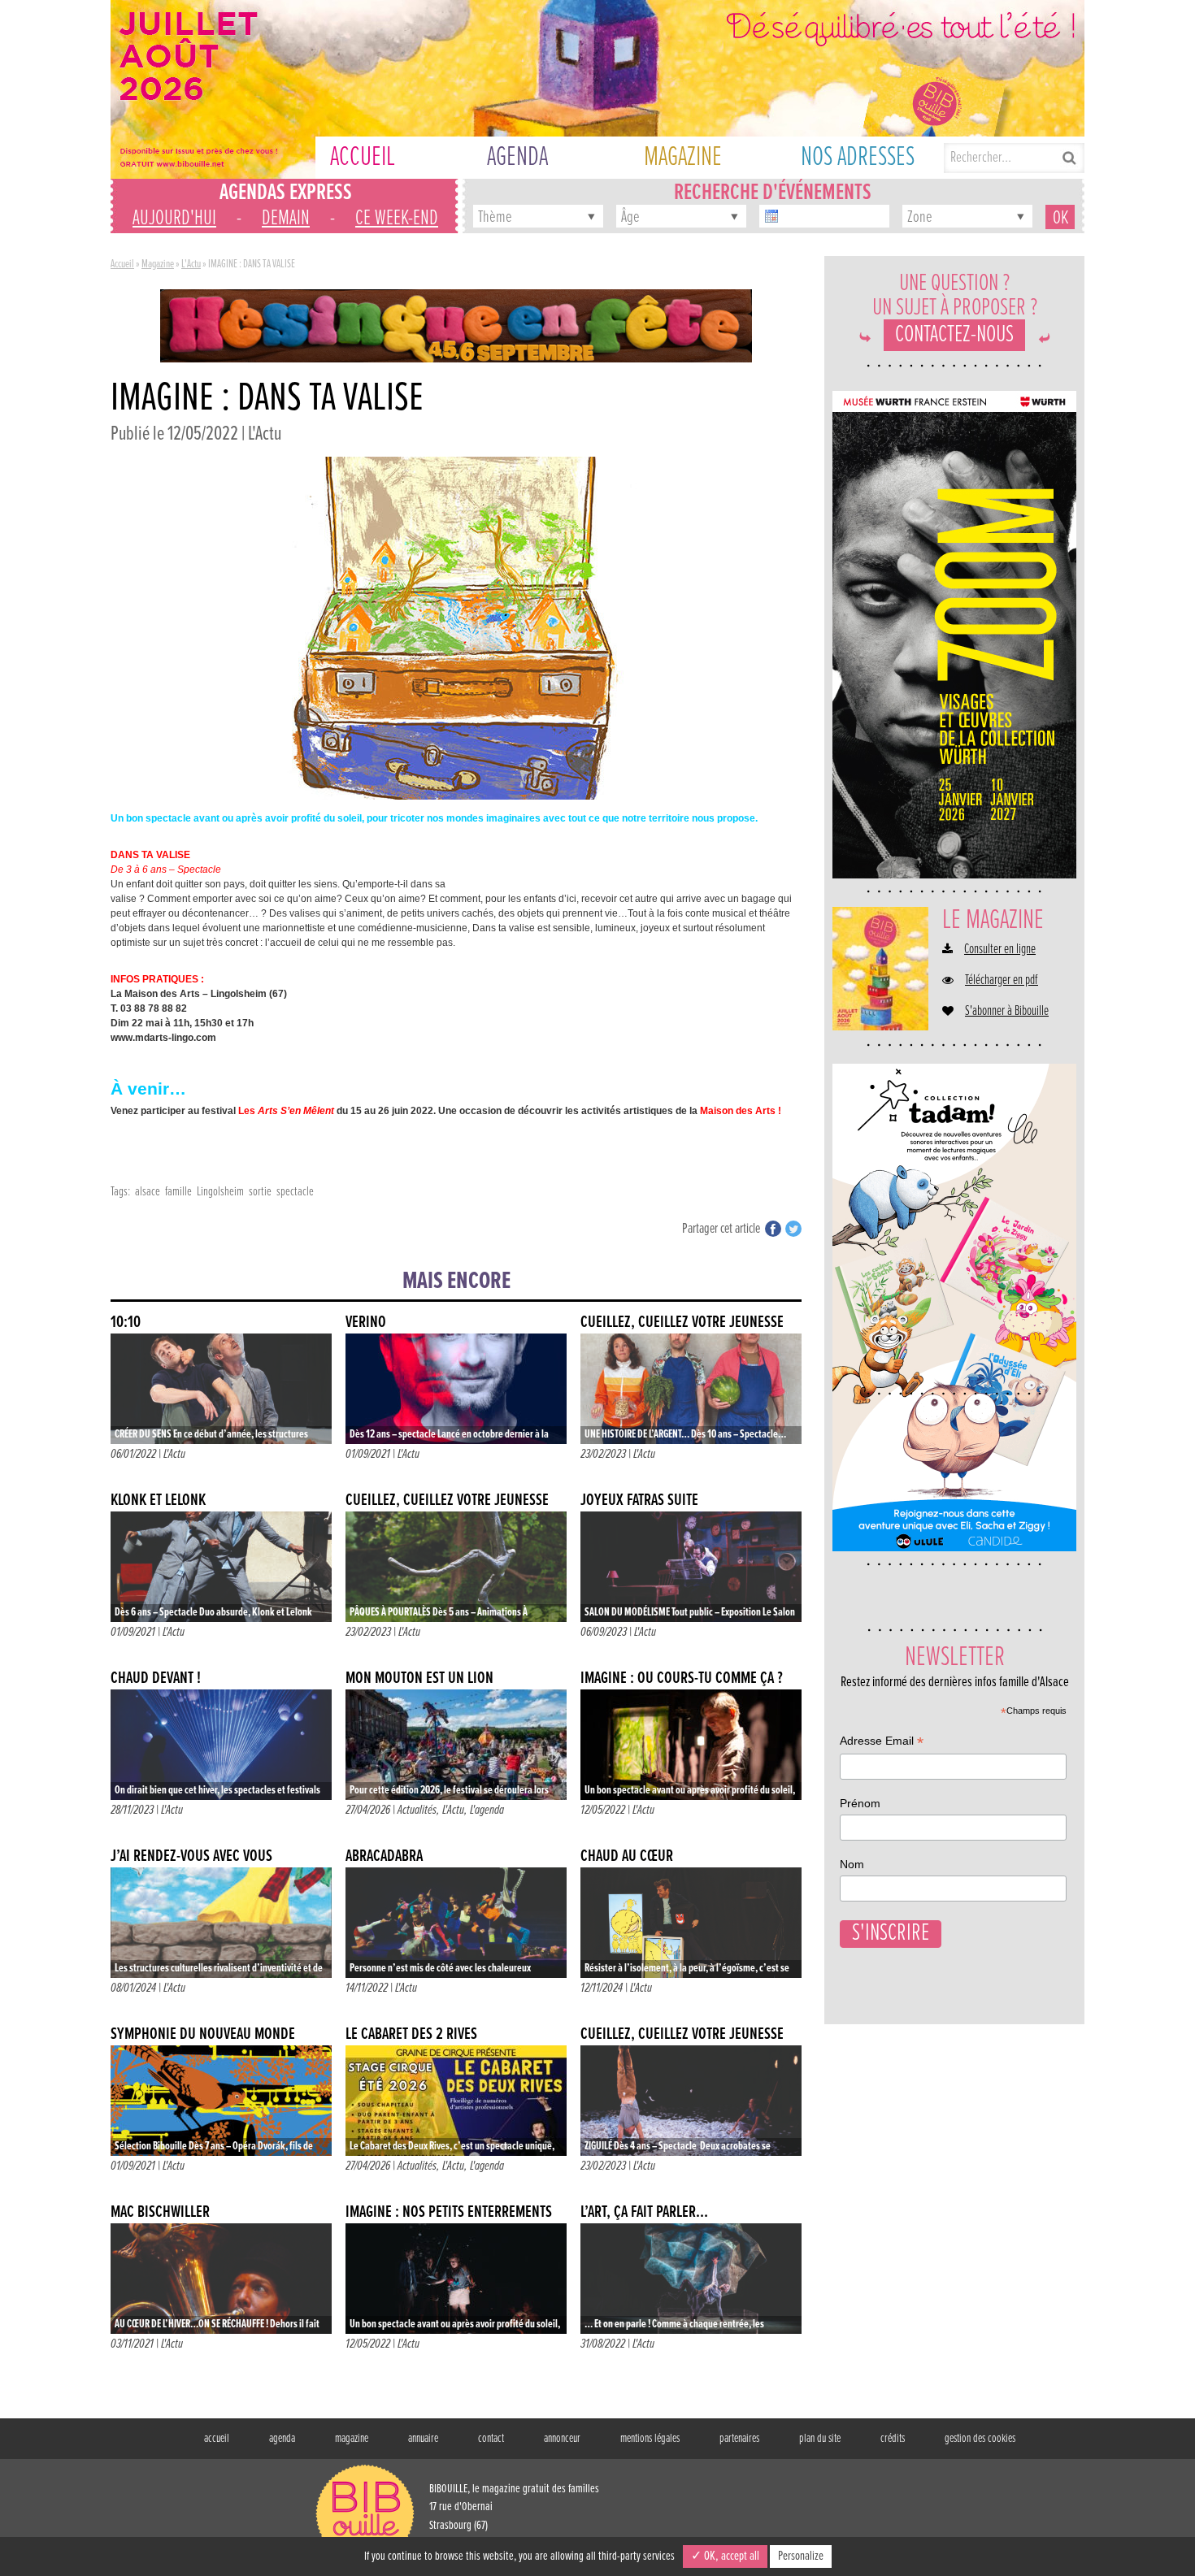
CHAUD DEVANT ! (156, 1678)
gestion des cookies (980, 2439)
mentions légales (650, 2439)
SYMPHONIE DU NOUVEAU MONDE (203, 2034)
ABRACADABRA (384, 1856)
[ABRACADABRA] (456, 1923)
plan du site (820, 2439)
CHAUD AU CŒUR (627, 1856)
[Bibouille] (456, 325)
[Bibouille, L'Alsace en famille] (597, 89)
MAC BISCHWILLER (160, 2212)
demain (286, 219)
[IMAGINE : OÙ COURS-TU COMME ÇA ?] (691, 1745)
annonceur (562, 2439)
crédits (893, 2439)
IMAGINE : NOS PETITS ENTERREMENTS (449, 2212)
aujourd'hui (174, 219)
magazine (352, 2439)
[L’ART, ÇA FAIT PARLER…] (691, 2279)
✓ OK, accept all (725, 2556)
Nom (852, 1864)
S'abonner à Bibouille (1007, 1012)
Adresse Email (882, 1743)
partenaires (739, 2439)
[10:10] (221, 1389)
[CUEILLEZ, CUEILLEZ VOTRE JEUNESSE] (691, 1389)
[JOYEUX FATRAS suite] (691, 1567)
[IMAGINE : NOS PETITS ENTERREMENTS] (456, 2279)
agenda (282, 2439)
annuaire (423, 2439)
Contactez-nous (954, 335)
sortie (260, 1192)
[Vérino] (456, 1389)
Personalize (801, 2556)
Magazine (158, 264)
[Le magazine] (880, 969)
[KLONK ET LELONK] (221, 1567)
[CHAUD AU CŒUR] (691, 1923)
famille (178, 1192)
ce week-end (397, 219)
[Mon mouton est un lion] (456, 1745)
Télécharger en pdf (1002, 981)
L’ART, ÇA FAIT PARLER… (644, 2212)
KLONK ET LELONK (158, 1500)
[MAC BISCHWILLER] (221, 2279)
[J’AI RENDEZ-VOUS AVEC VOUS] (221, 1923)
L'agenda (487, 1810)
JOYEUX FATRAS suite (639, 1500)
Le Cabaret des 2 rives (411, 2034)
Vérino (366, 1323)
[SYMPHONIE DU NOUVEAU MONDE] (221, 2101)
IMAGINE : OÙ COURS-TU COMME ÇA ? (682, 1678)
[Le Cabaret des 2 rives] (456, 2101)
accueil (217, 2439)
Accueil (122, 264)
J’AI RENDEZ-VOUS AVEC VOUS (191, 1856)
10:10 (126, 1323)
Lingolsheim (220, 1192)
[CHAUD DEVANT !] (221, 1745)
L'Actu (191, 264)
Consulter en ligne (1000, 950)
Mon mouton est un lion (419, 1678)
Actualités (417, 1810)
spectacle (295, 1192)
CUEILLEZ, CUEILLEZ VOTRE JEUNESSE (682, 1323)
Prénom (860, 1803)
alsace (148, 1192)
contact (491, 2439)
